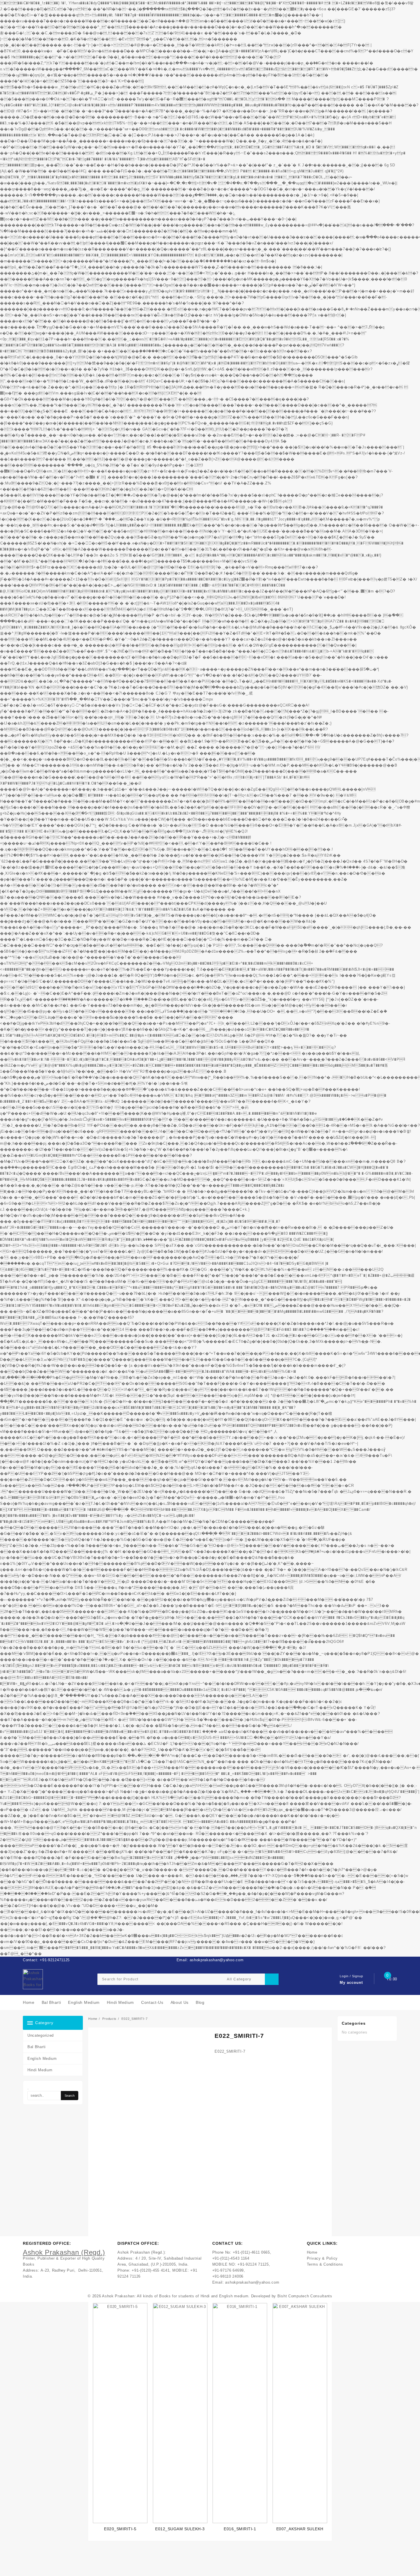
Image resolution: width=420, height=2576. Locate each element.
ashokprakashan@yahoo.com (252, 2282)
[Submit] (272, 1979)
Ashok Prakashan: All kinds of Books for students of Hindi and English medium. (176, 2296)
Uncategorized (41, 2035)
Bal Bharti (37, 2047)
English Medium (42, 2059)
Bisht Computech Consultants (305, 2296)
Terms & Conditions (325, 2264)
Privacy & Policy (322, 2258)
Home (312, 2252)
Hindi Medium (40, 2070)
